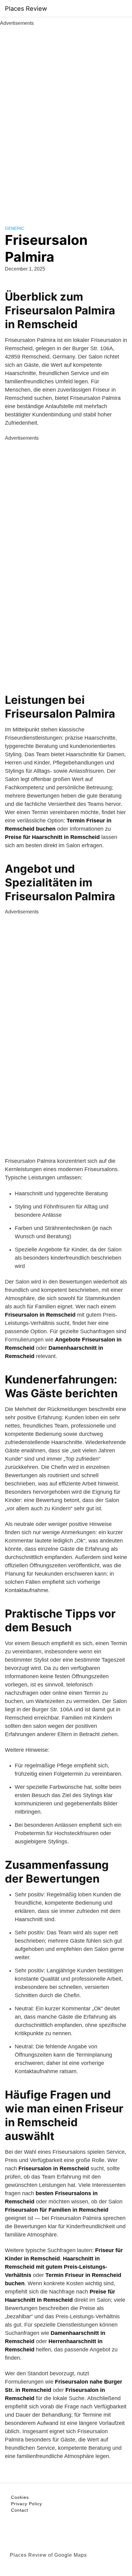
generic (15, 228)
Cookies (20, 2497)
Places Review (26, 9)
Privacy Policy (27, 2504)
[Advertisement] (66, 119)
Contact (20, 2510)
